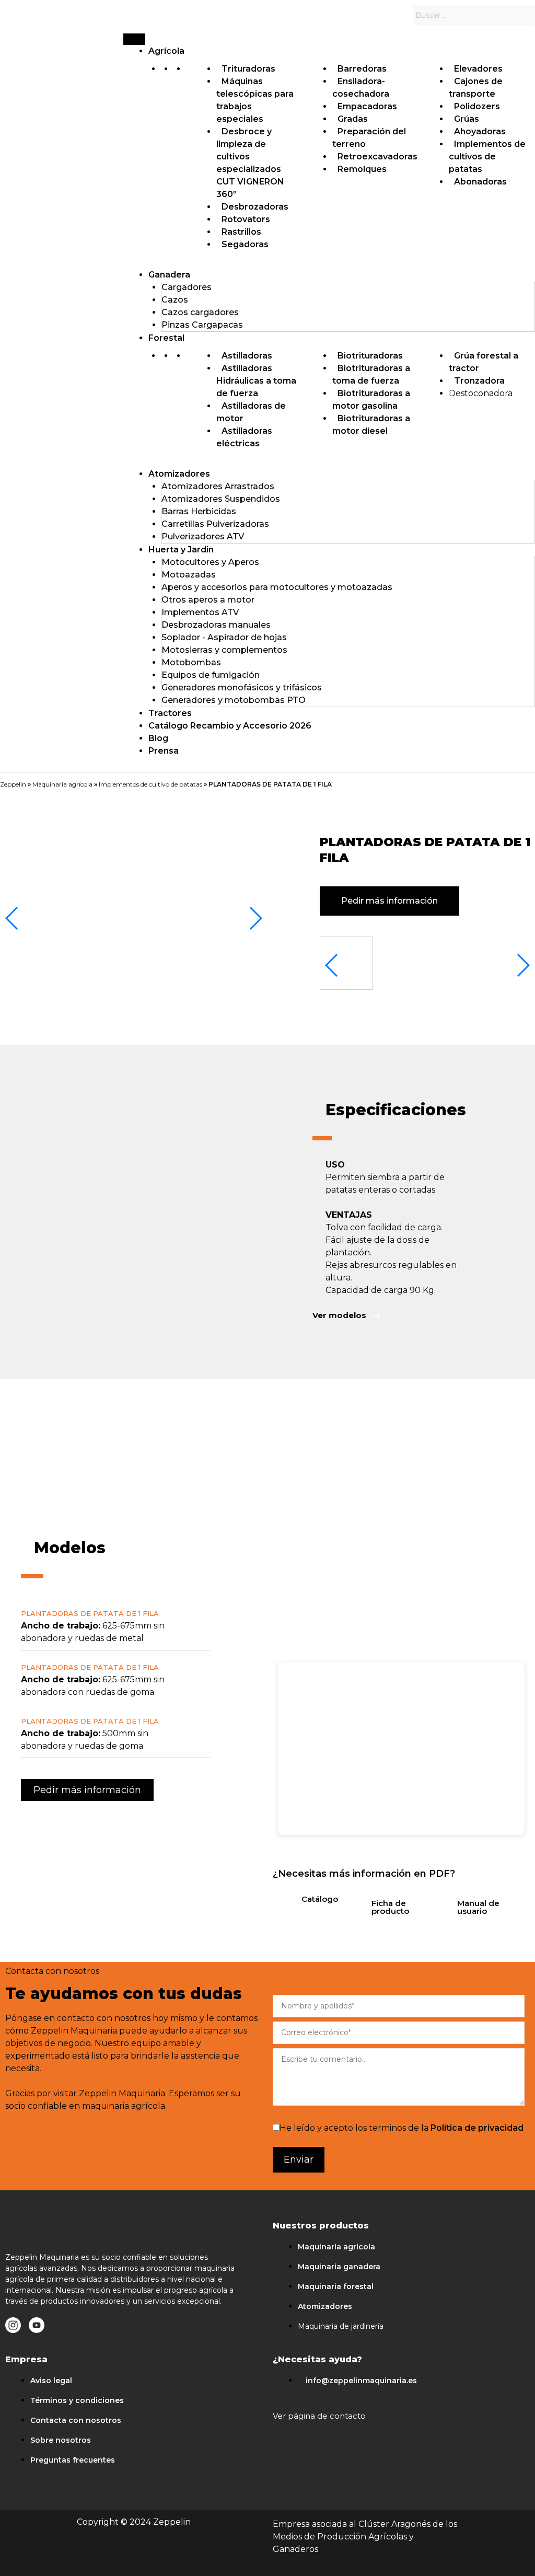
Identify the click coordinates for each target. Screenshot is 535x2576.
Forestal (166, 338)
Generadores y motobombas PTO (234, 700)
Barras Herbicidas (199, 511)
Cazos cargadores (200, 312)
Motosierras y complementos (224, 650)
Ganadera (169, 275)
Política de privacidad (477, 2128)
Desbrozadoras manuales (216, 625)
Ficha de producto (390, 1907)
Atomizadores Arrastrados (218, 486)
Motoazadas (189, 575)
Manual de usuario (478, 1907)
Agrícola (166, 51)
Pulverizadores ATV (203, 536)
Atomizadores (179, 474)
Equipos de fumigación (211, 675)
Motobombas (191, 662)
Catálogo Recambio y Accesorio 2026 (230, 726)
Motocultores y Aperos (210, 562)
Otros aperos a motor (208, 600)
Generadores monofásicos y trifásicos (242, 688)
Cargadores (187, 287)
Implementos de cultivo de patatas (150, 784)
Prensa (164, 751)
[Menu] (134, 39)
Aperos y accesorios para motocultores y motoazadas (277, 587)
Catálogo (320, 1899)
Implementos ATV (200, 612)
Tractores (170, 713)
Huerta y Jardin (181, 550)
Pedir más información (389, 901)
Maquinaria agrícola (62, 784)
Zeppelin (13, 784)
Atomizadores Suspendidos (221, 499)
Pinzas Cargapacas (202, 325)
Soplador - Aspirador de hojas (224, 637)
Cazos (175, 300)
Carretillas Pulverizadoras (215, 524)
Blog (158, 738)
